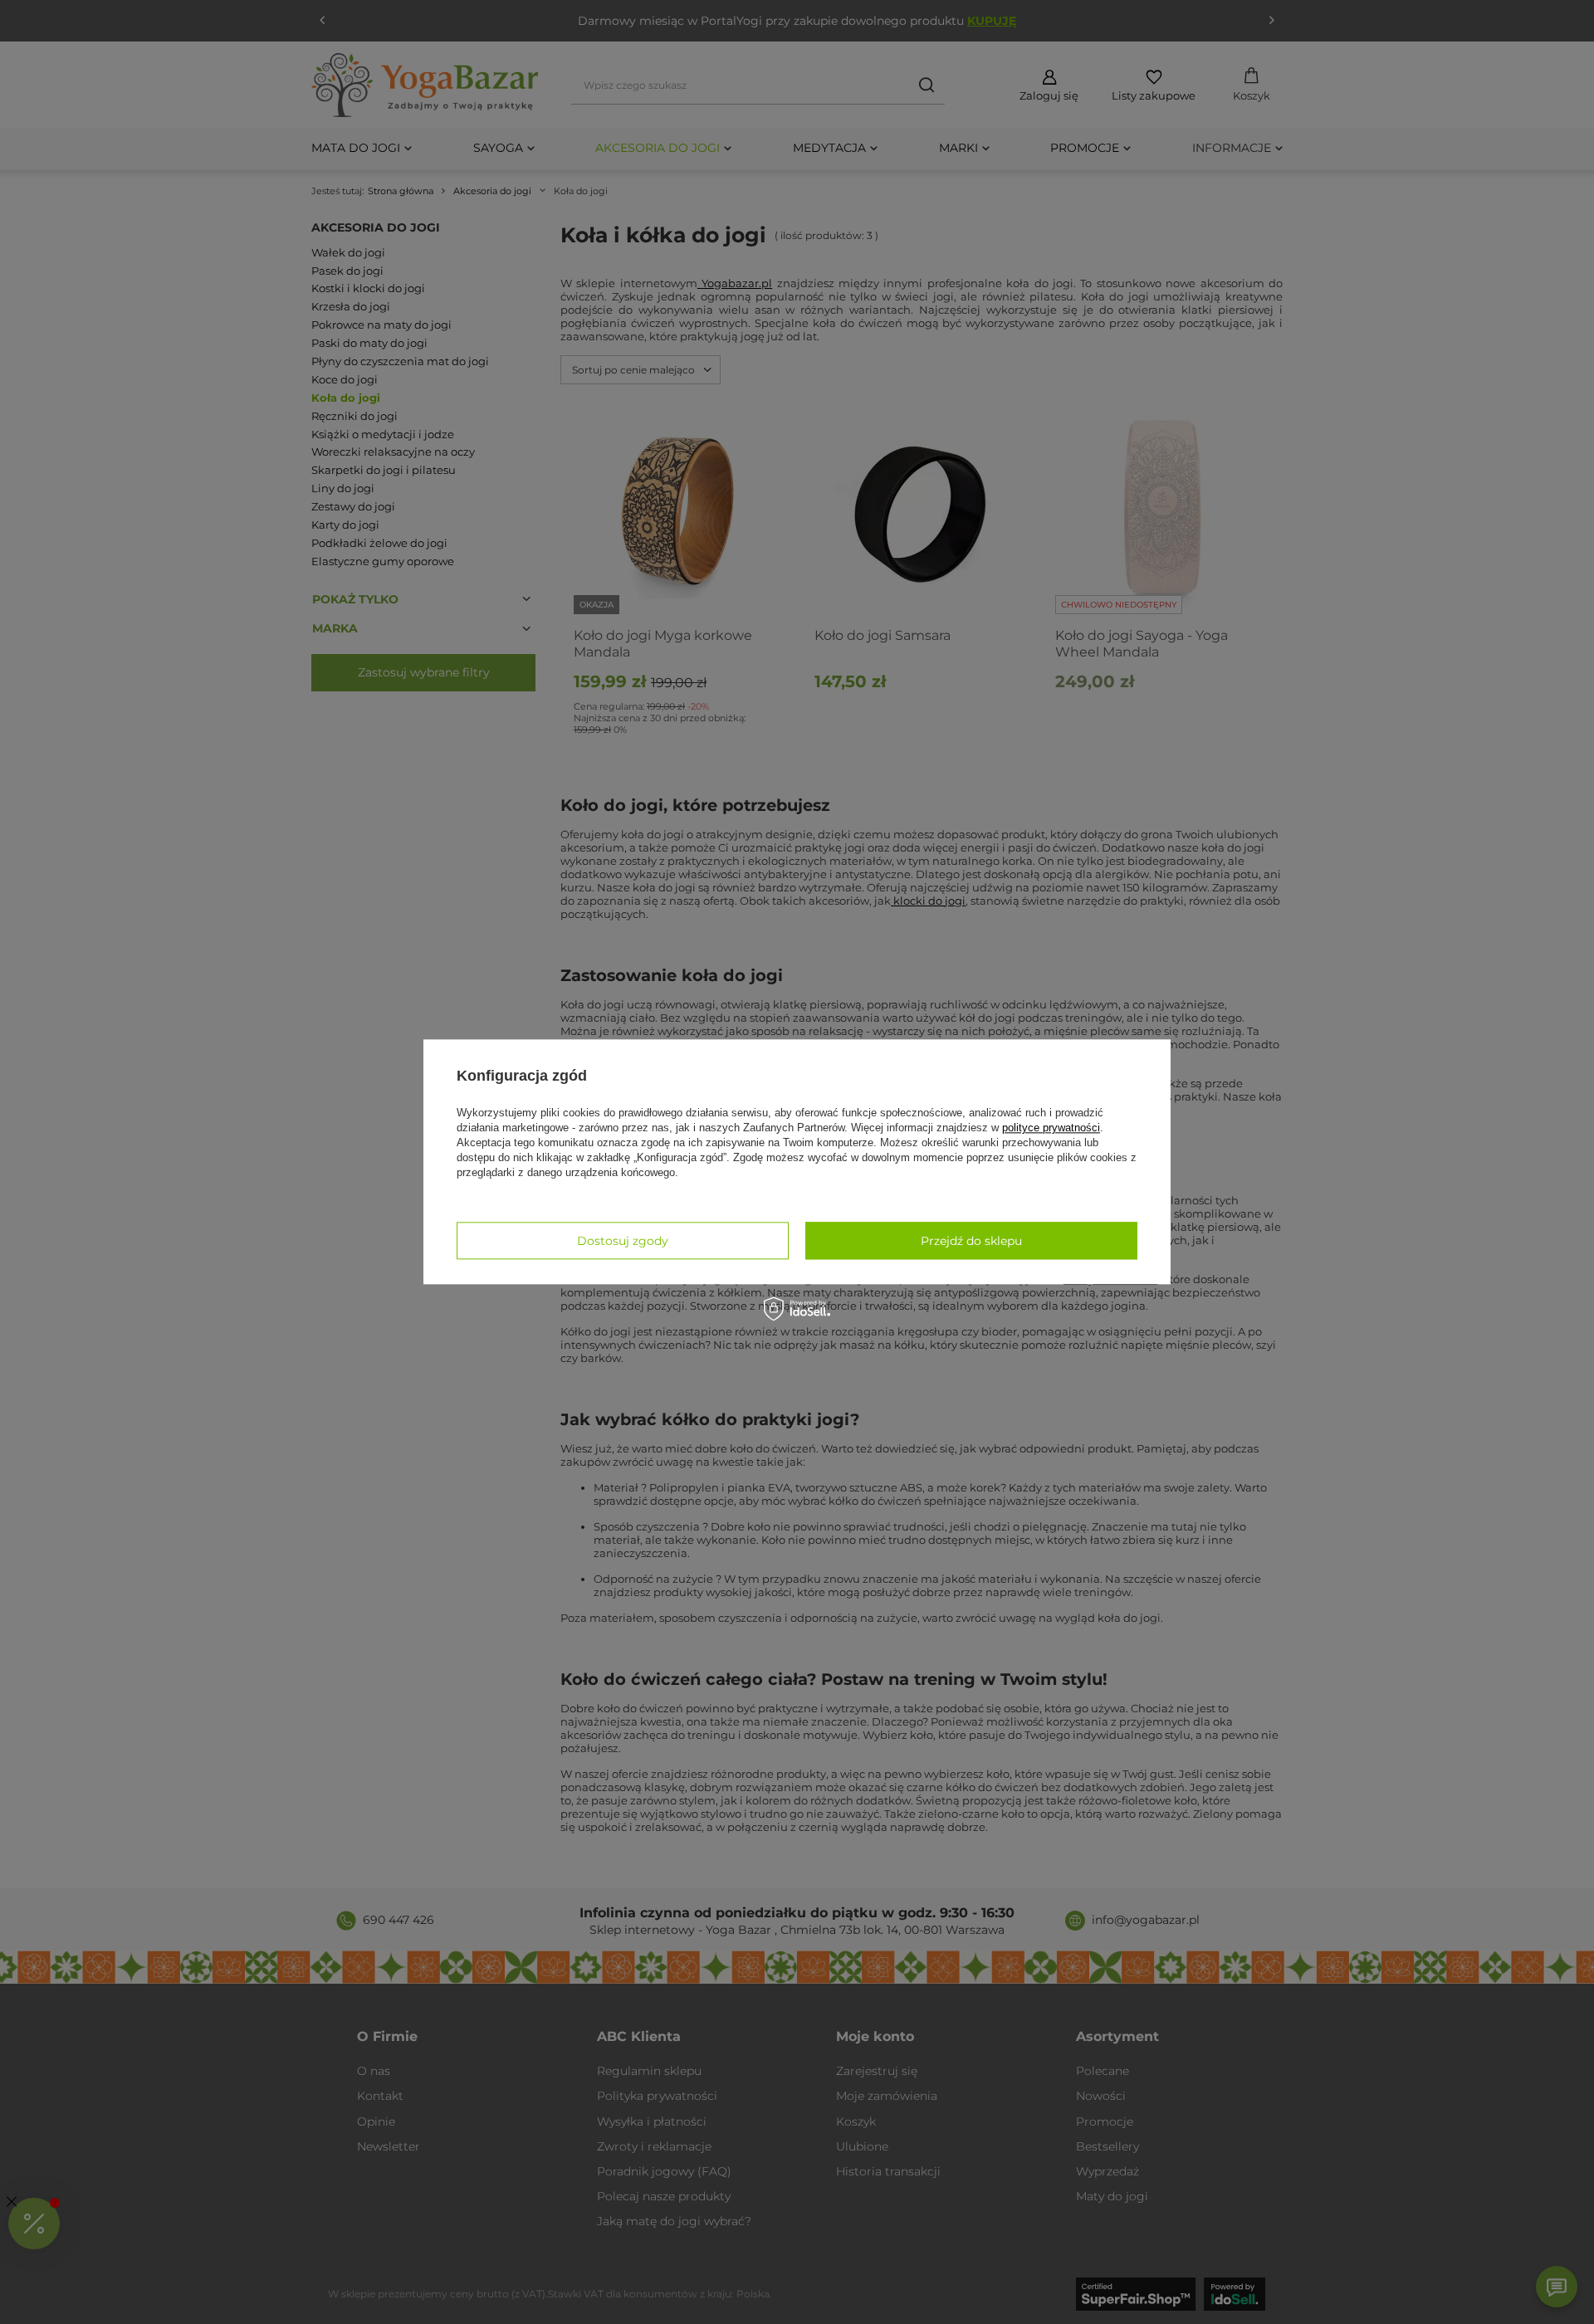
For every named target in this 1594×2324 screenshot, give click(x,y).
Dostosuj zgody (623, 1241)
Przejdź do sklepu (971, 1241)
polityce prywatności (1051, 1128)
